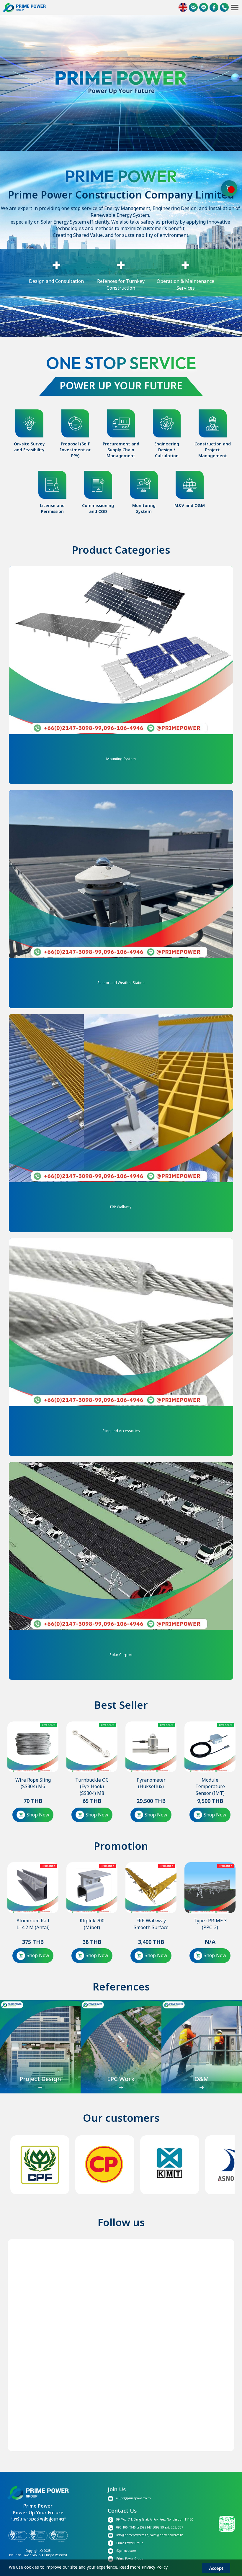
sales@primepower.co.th (167, 2535)
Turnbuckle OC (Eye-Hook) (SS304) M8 (92, 1787)
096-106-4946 (126, 2528)
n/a (210, 1942)
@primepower (127, 2551)
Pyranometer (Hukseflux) (151, 1784)
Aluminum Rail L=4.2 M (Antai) (33, 1924)
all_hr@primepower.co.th (134, 2498)
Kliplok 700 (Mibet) (92, 1924)
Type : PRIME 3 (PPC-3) (210, 1924)
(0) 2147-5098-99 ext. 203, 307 (162, 2528)
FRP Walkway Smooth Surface (151, 1924)
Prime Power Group (130, 2543)
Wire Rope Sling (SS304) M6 (33, 1784)
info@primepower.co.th (132, 2535)
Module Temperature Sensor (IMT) (210, 1787)
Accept (216, 2568)
